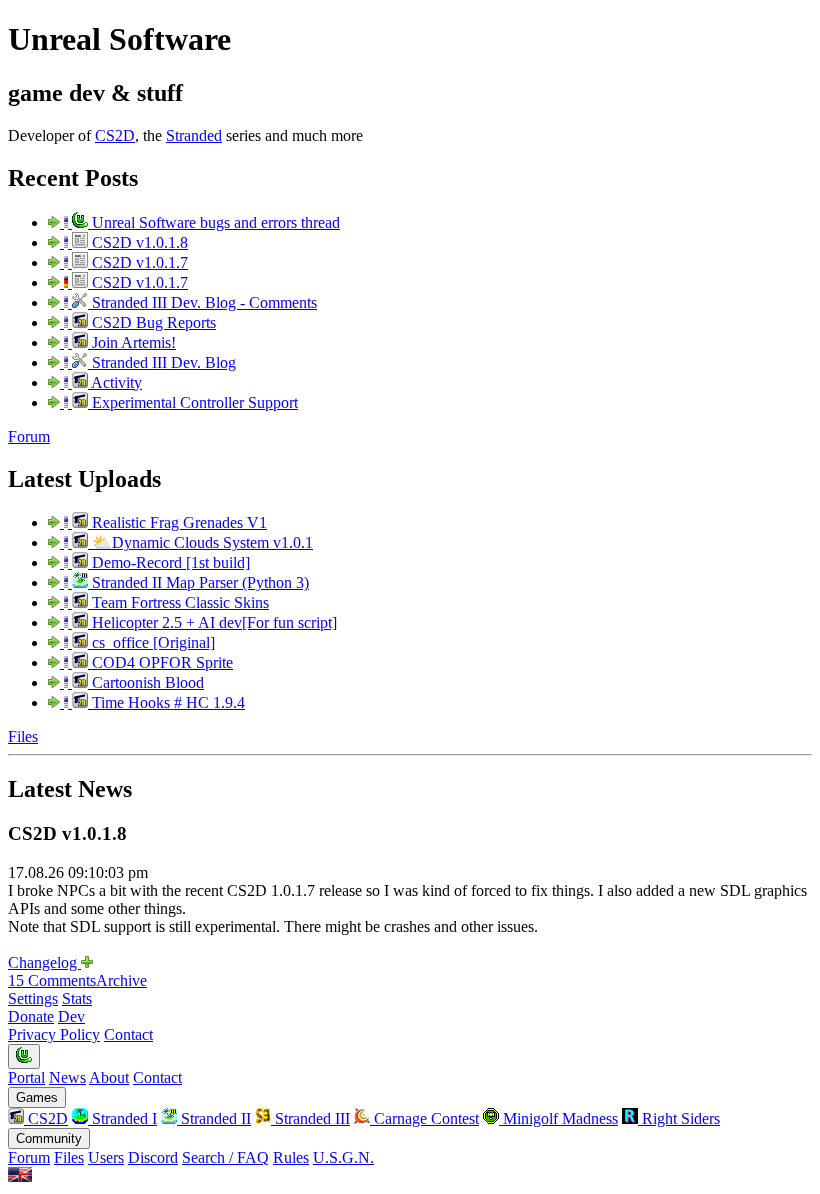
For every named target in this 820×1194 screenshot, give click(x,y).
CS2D (115, 135)
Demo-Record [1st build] (169, 562)
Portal (26, 1077)
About (109, 1077)
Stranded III (310, 1118)
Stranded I (122, 1118)
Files (23, 736)
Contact (128, 1034)
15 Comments (52, 980)
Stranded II (214, 1118)
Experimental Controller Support (193, 402)
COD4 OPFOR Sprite (160, 662)
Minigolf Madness (558, 1118)
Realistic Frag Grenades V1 (177, 522)
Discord (153, 1157)
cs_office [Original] (151, 642)
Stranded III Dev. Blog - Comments (202, 302)
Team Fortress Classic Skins (178, 602)
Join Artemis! (132, 342)
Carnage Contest (424, 1118)
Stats (77, 998)
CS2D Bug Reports (152, 322)
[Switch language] (20, 1176)
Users (106, 1157)
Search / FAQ (225, 1157)
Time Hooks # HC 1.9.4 (166, 702)
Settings (33, 998)
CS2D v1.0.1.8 (138, 242)
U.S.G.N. (343, 1157)
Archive (121, 980)
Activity (115, 382)
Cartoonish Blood (146, 682)
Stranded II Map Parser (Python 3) (198, 582)
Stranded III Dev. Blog (162, 362)
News (67, 1077)
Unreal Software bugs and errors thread (214, 222)
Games (37, 1097)
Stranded (194, 135)
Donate (31, 1016)
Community (49, 1138)
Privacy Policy (54, 1034)
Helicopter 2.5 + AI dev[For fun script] (212, 622)
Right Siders (679, 1118)
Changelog (44, 962)
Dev (71, 1016)
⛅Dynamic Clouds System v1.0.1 (200, 542)
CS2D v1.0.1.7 (138, 262)
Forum (29, 436)
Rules (291, 1157)
